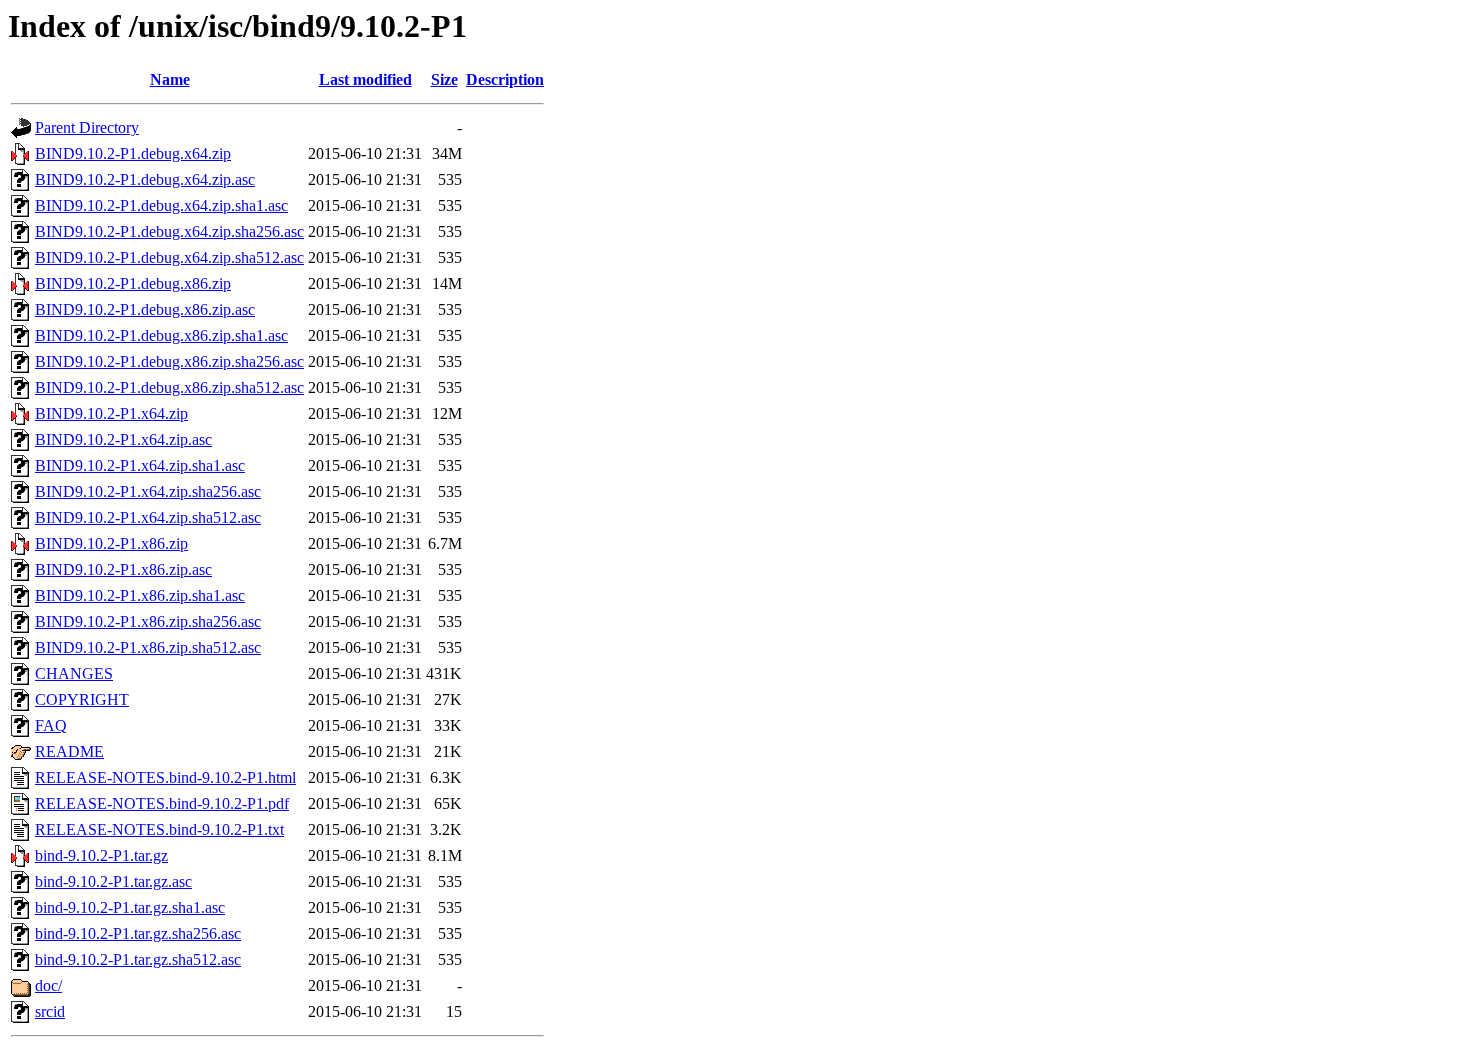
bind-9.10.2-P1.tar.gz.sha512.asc (138, 959)
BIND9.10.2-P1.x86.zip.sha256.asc (148, 621)
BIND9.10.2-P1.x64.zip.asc (123, 439)
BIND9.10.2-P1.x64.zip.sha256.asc (148, 491)
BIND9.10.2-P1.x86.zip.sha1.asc (140, 595)
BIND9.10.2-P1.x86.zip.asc (123, 569)
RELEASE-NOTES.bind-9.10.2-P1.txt (159, 829)
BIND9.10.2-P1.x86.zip (111, 543)
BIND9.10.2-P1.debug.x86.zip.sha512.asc (169, 387)
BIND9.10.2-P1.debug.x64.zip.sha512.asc (169, 257)
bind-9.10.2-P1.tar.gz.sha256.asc (138, 933)
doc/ (48, 985)
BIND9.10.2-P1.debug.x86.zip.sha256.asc (169, 361)
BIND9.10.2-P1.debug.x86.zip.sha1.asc (161, 335)
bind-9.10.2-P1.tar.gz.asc (113, 881)
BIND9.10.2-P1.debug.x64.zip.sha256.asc (169, 231)
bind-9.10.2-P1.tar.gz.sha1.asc (130, 907)
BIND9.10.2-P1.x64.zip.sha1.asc (140, 465)
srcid (50, 1011)
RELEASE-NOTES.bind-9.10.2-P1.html (165, 777)
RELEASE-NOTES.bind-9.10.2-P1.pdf (162, 803)
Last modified (365, 79)
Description (505, 79)
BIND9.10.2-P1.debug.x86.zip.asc (145, 309)
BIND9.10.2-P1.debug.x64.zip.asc (145, 179)
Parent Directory (87, 127)
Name (170, 79)
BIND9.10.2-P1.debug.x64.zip (133, 153)
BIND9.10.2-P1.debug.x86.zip (133, 283)
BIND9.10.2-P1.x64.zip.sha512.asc (148, 517)
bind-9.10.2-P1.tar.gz (101, 855)
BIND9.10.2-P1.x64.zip (111, 413)
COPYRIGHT (82, 699)
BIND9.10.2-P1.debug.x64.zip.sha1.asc (161, 205)
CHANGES (74, 673)
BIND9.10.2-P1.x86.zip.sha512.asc (148, 647)
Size (444, 79)
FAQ (51, 725)
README (69, 751)
